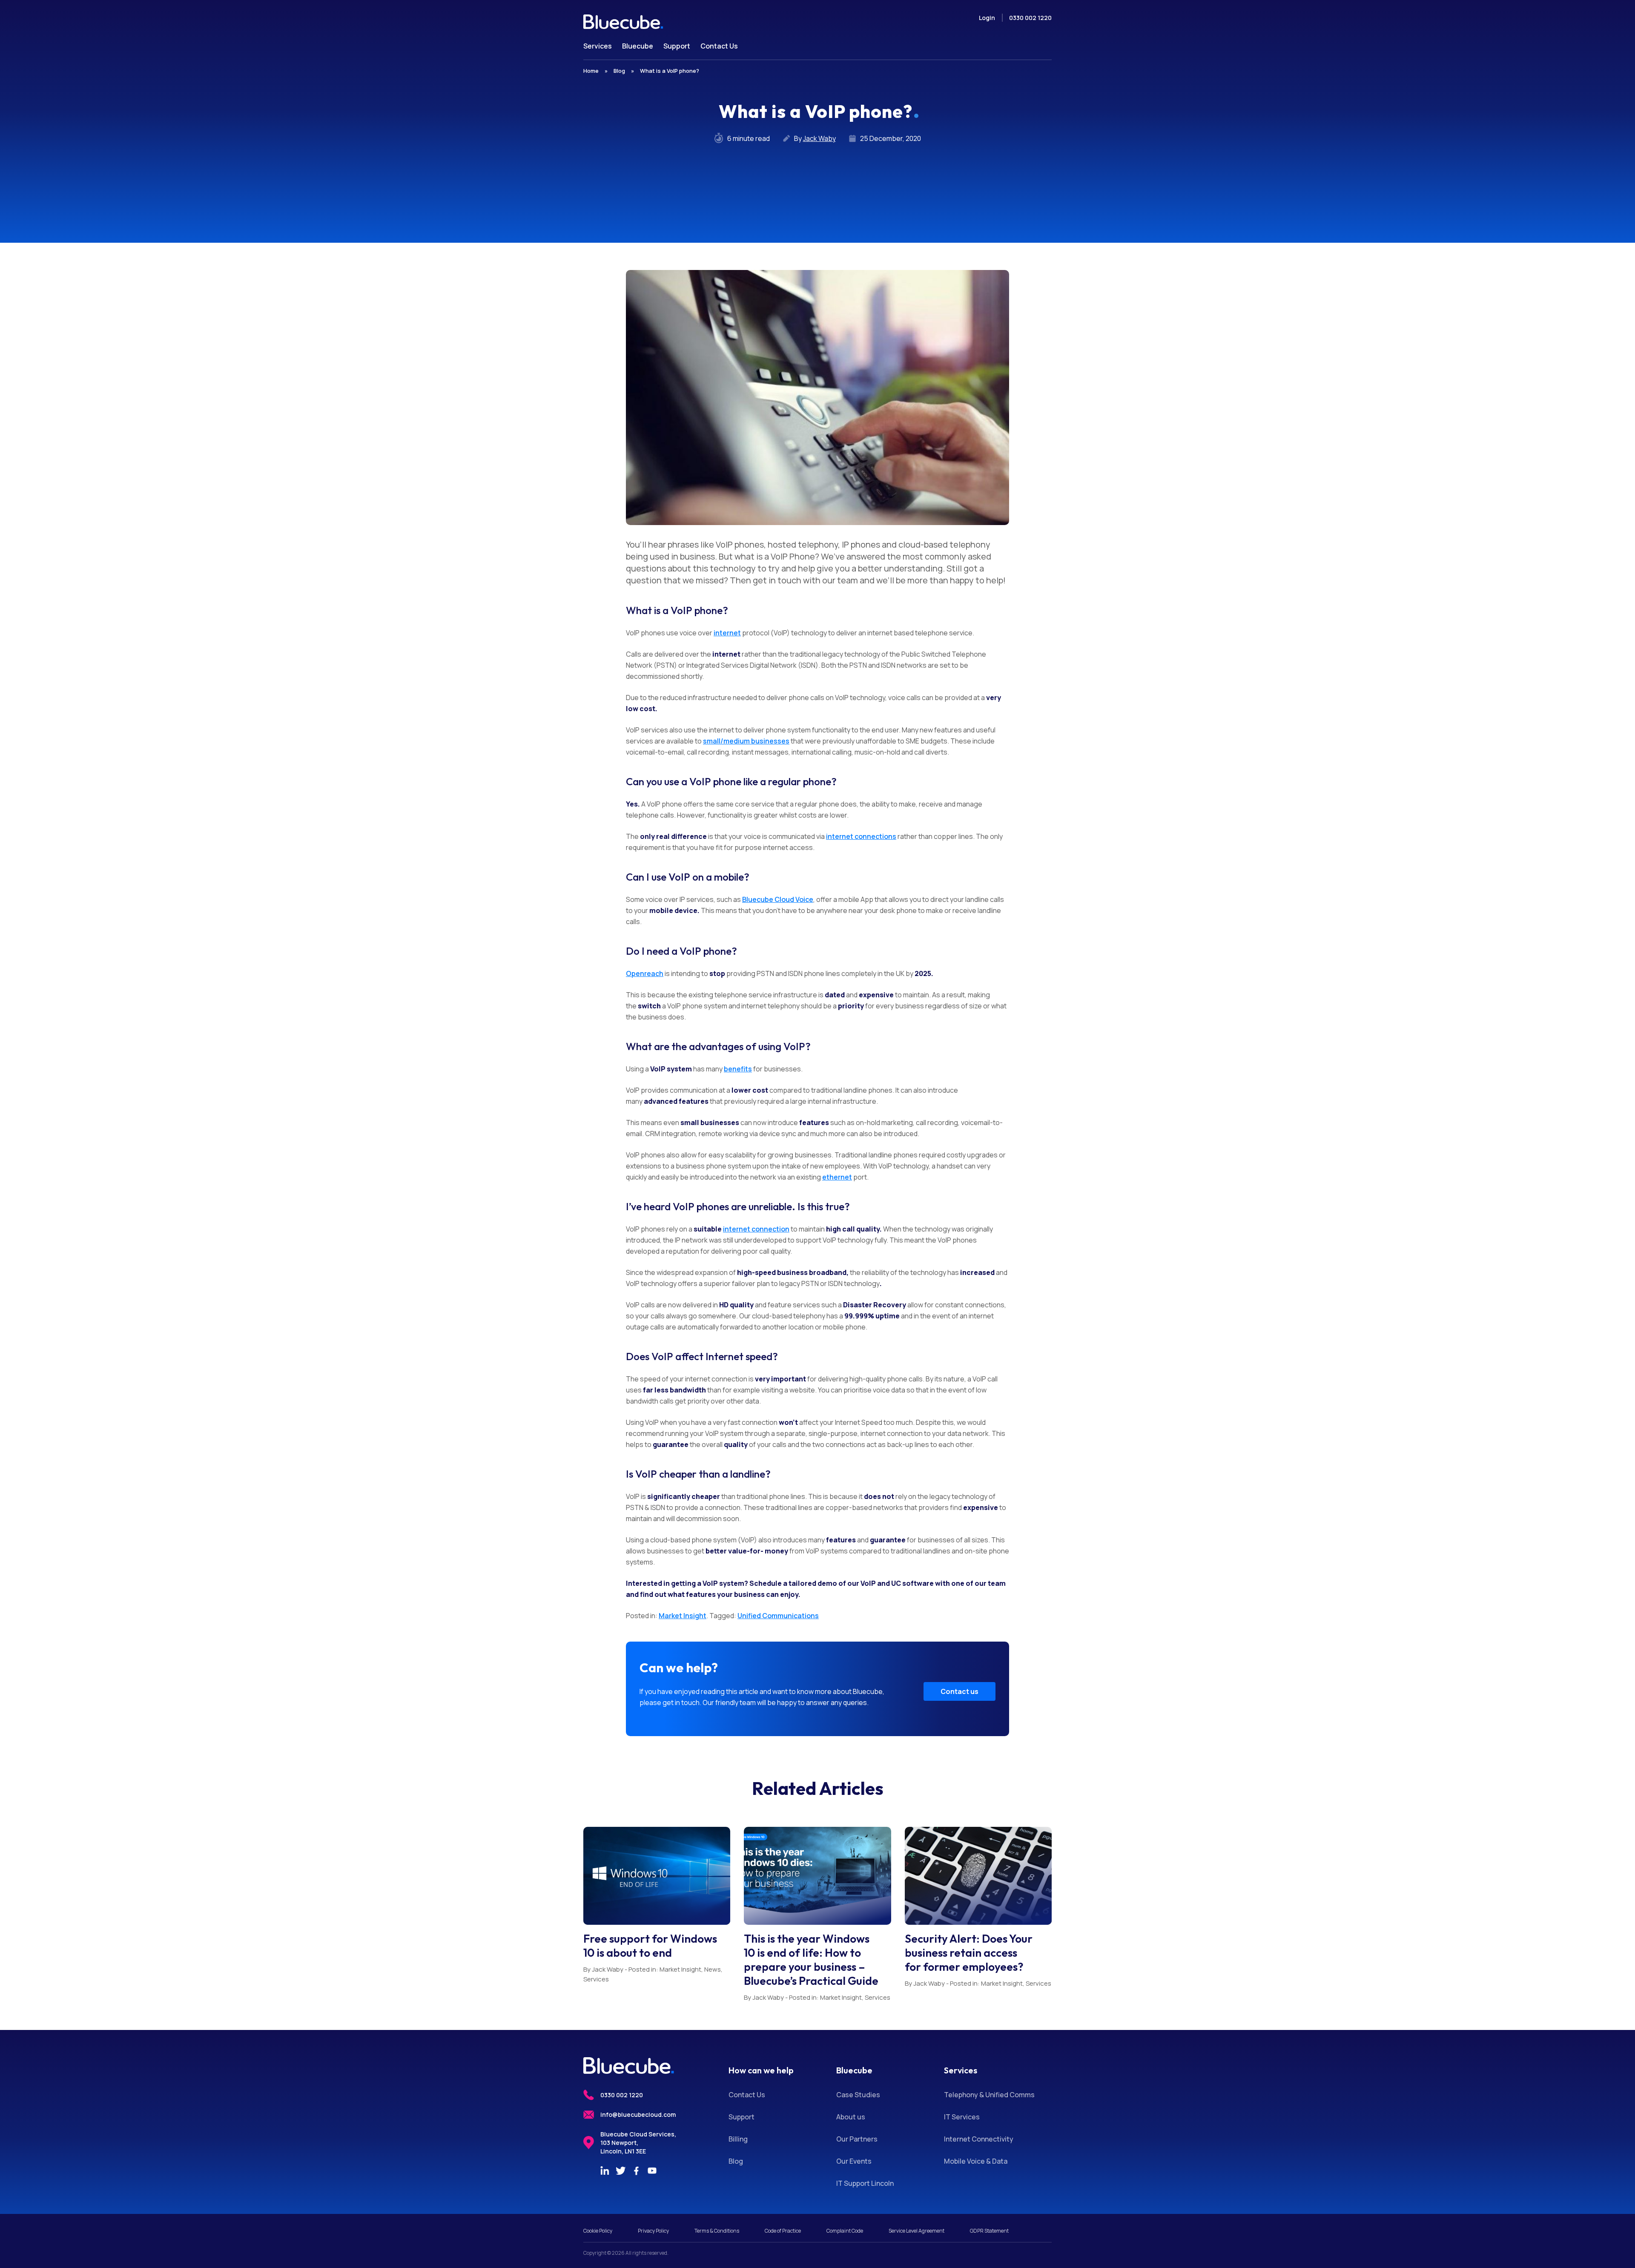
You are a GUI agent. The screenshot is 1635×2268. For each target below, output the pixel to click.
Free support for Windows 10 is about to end (650, 1946)
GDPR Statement (989, 2231)
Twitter (620, 2170)
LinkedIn (605, 2170)
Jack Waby (819, 138)
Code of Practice (783, 2231)
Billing (738, 2139)
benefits (738, 1069)
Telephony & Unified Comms (989, 2095)
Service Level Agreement (916, 2231)
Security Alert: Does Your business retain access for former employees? (969, 1953)
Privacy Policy (653, 2231)
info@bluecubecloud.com (638, 2114)
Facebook (636, 2170)
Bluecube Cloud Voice (778, 899)
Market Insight (683, 1616)
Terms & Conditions (717, 2231)
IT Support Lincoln (865, 2183)
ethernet (837, 1177)
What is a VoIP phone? (670, 71)
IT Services (962, 2117)
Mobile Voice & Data (976, 2161)
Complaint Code (845, 2231)
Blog (619, 71)
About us (851, 2117)
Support (741, 2117)
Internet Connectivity (979, 2139)
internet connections (861, 836)
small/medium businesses (746, 741)
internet (727, 633)
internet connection (756, 1229)
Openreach (645, 973)
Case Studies (858, 2095)
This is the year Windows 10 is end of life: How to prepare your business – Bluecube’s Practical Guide (811, 1960)
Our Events (854, 2161)
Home (591, 71)
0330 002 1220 (1030, 18)
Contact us (959, 1691)
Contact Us (747, 2095)
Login (987, 18)
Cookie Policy (598, 2231)
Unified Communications (778, 1616)
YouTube (652, 2170)
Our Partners (857, 2139)
